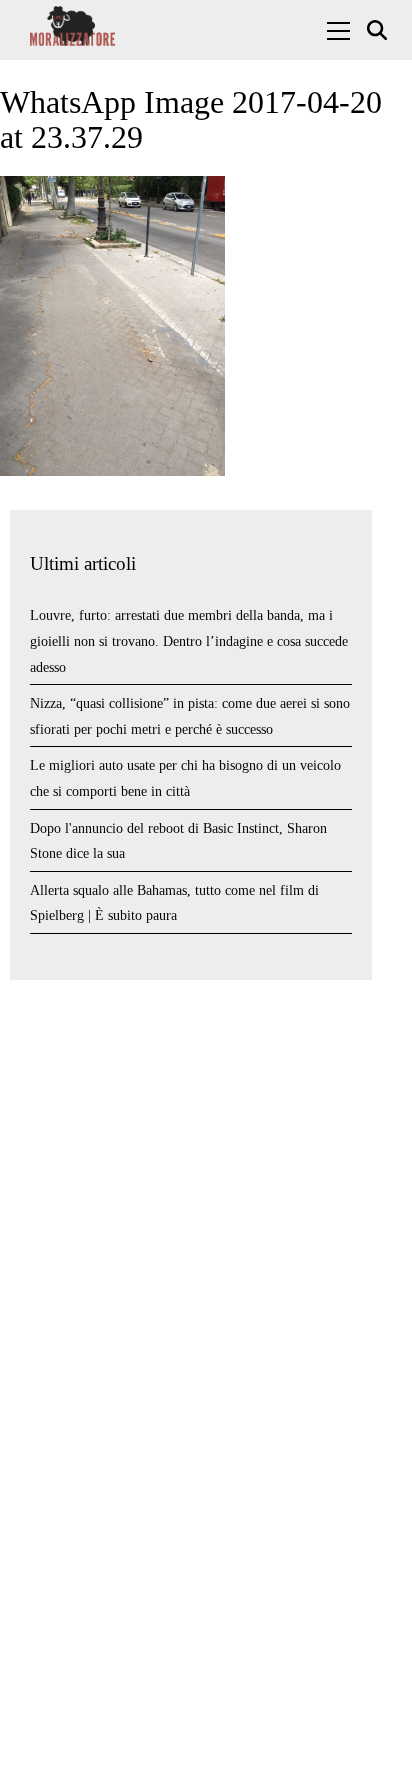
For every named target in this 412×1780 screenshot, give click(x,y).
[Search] (379, 30)
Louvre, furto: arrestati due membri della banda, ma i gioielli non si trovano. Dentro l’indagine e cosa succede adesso (189, 641)
